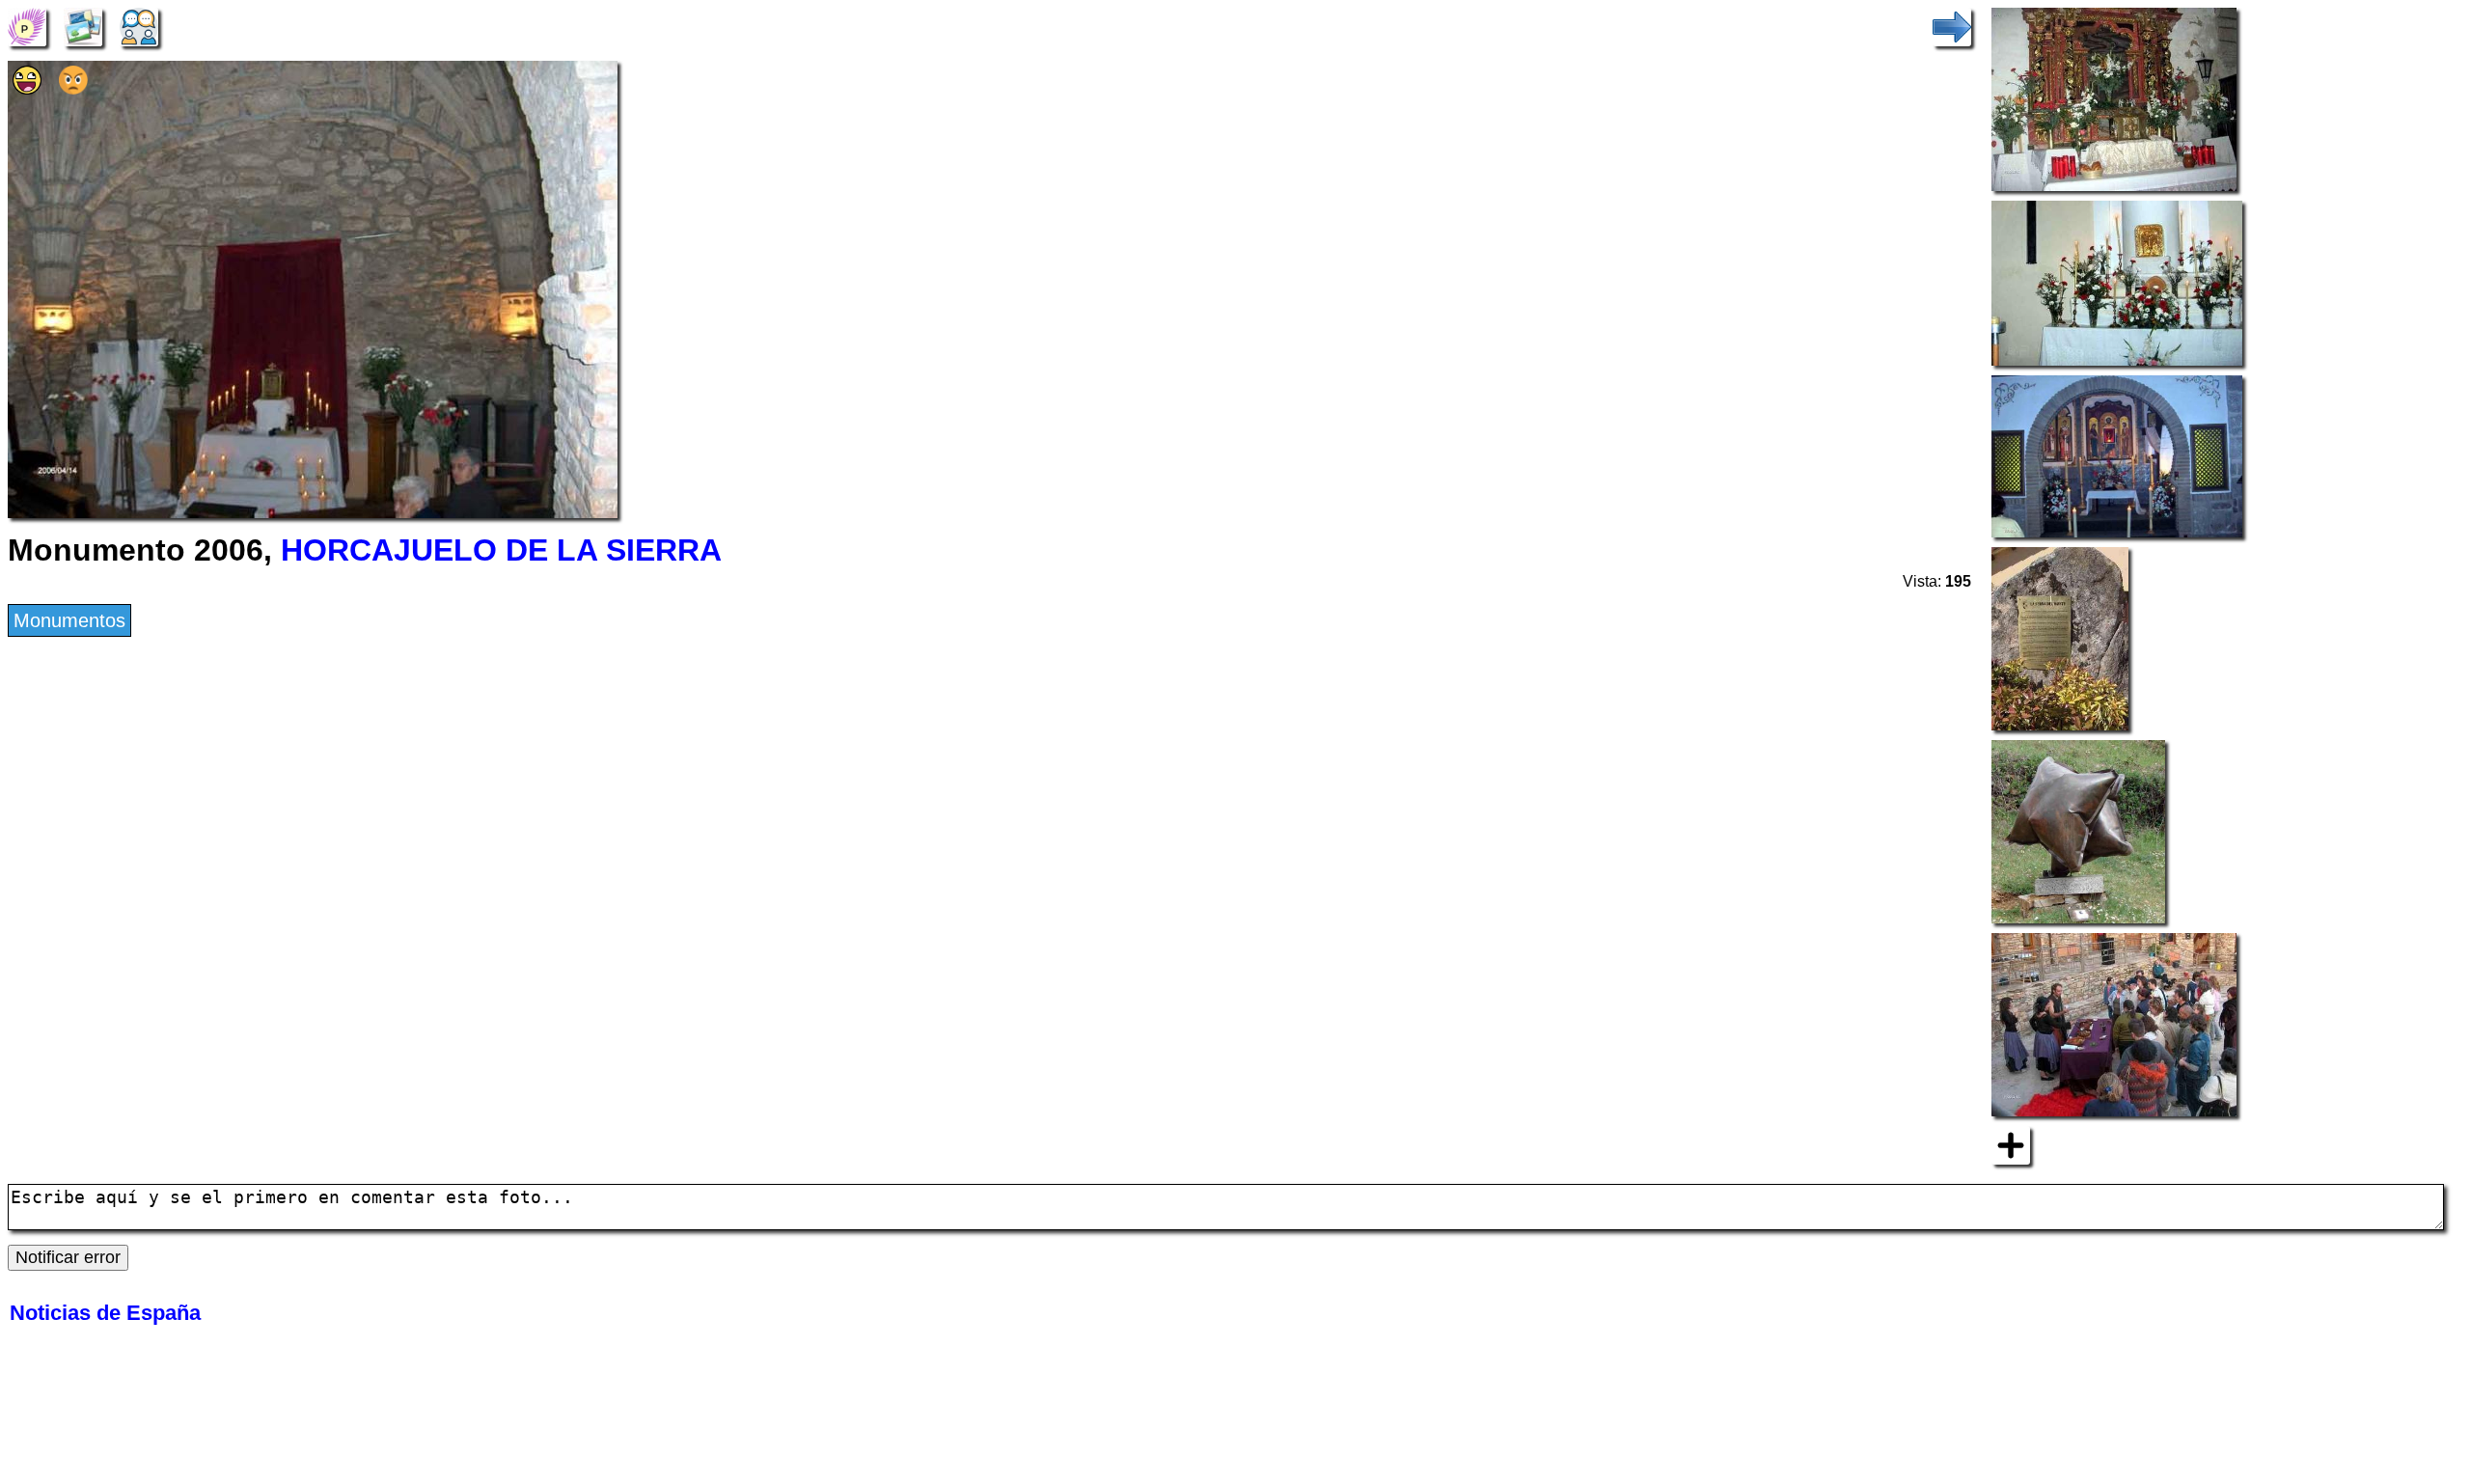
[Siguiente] (1952, 25)
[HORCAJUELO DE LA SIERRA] (27, 25)
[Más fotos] (2011, 1144)
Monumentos (69, 620)
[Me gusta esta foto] (27, 88)
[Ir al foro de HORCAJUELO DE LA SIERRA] (139, 25)
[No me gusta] (73, 88)
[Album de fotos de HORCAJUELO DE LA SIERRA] (83, 25)
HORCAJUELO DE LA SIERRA (501, 550)
